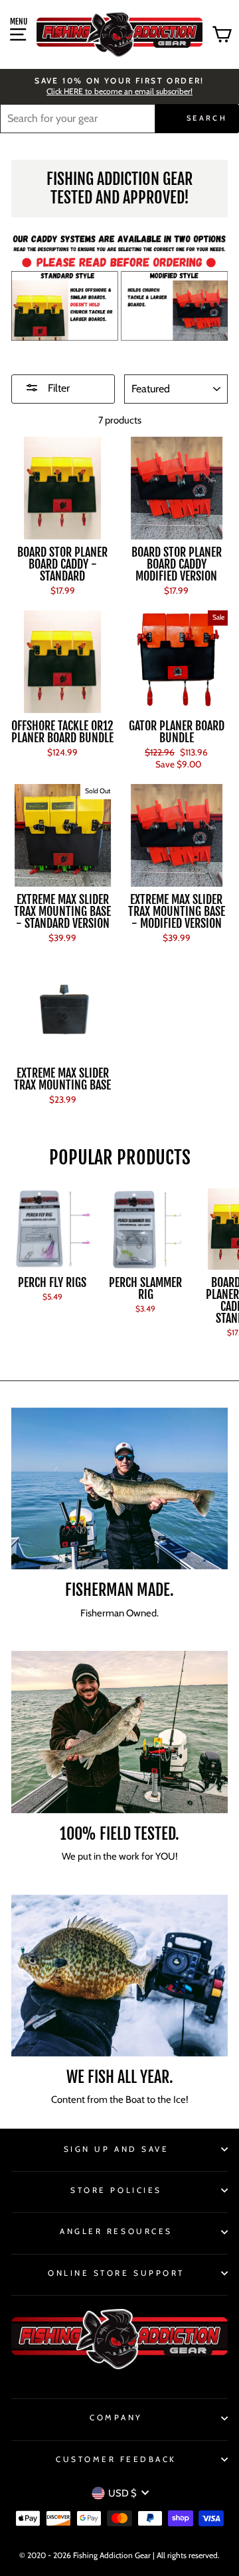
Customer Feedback (116, 2459)
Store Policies (116, 2190)
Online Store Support (116, 2273)
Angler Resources (116, 2231)
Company (116, 2418)
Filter (57, 388)
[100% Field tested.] (119, 1732)
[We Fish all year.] (119, 1976)
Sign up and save (117, 2149)
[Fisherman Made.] (119, 1489)
